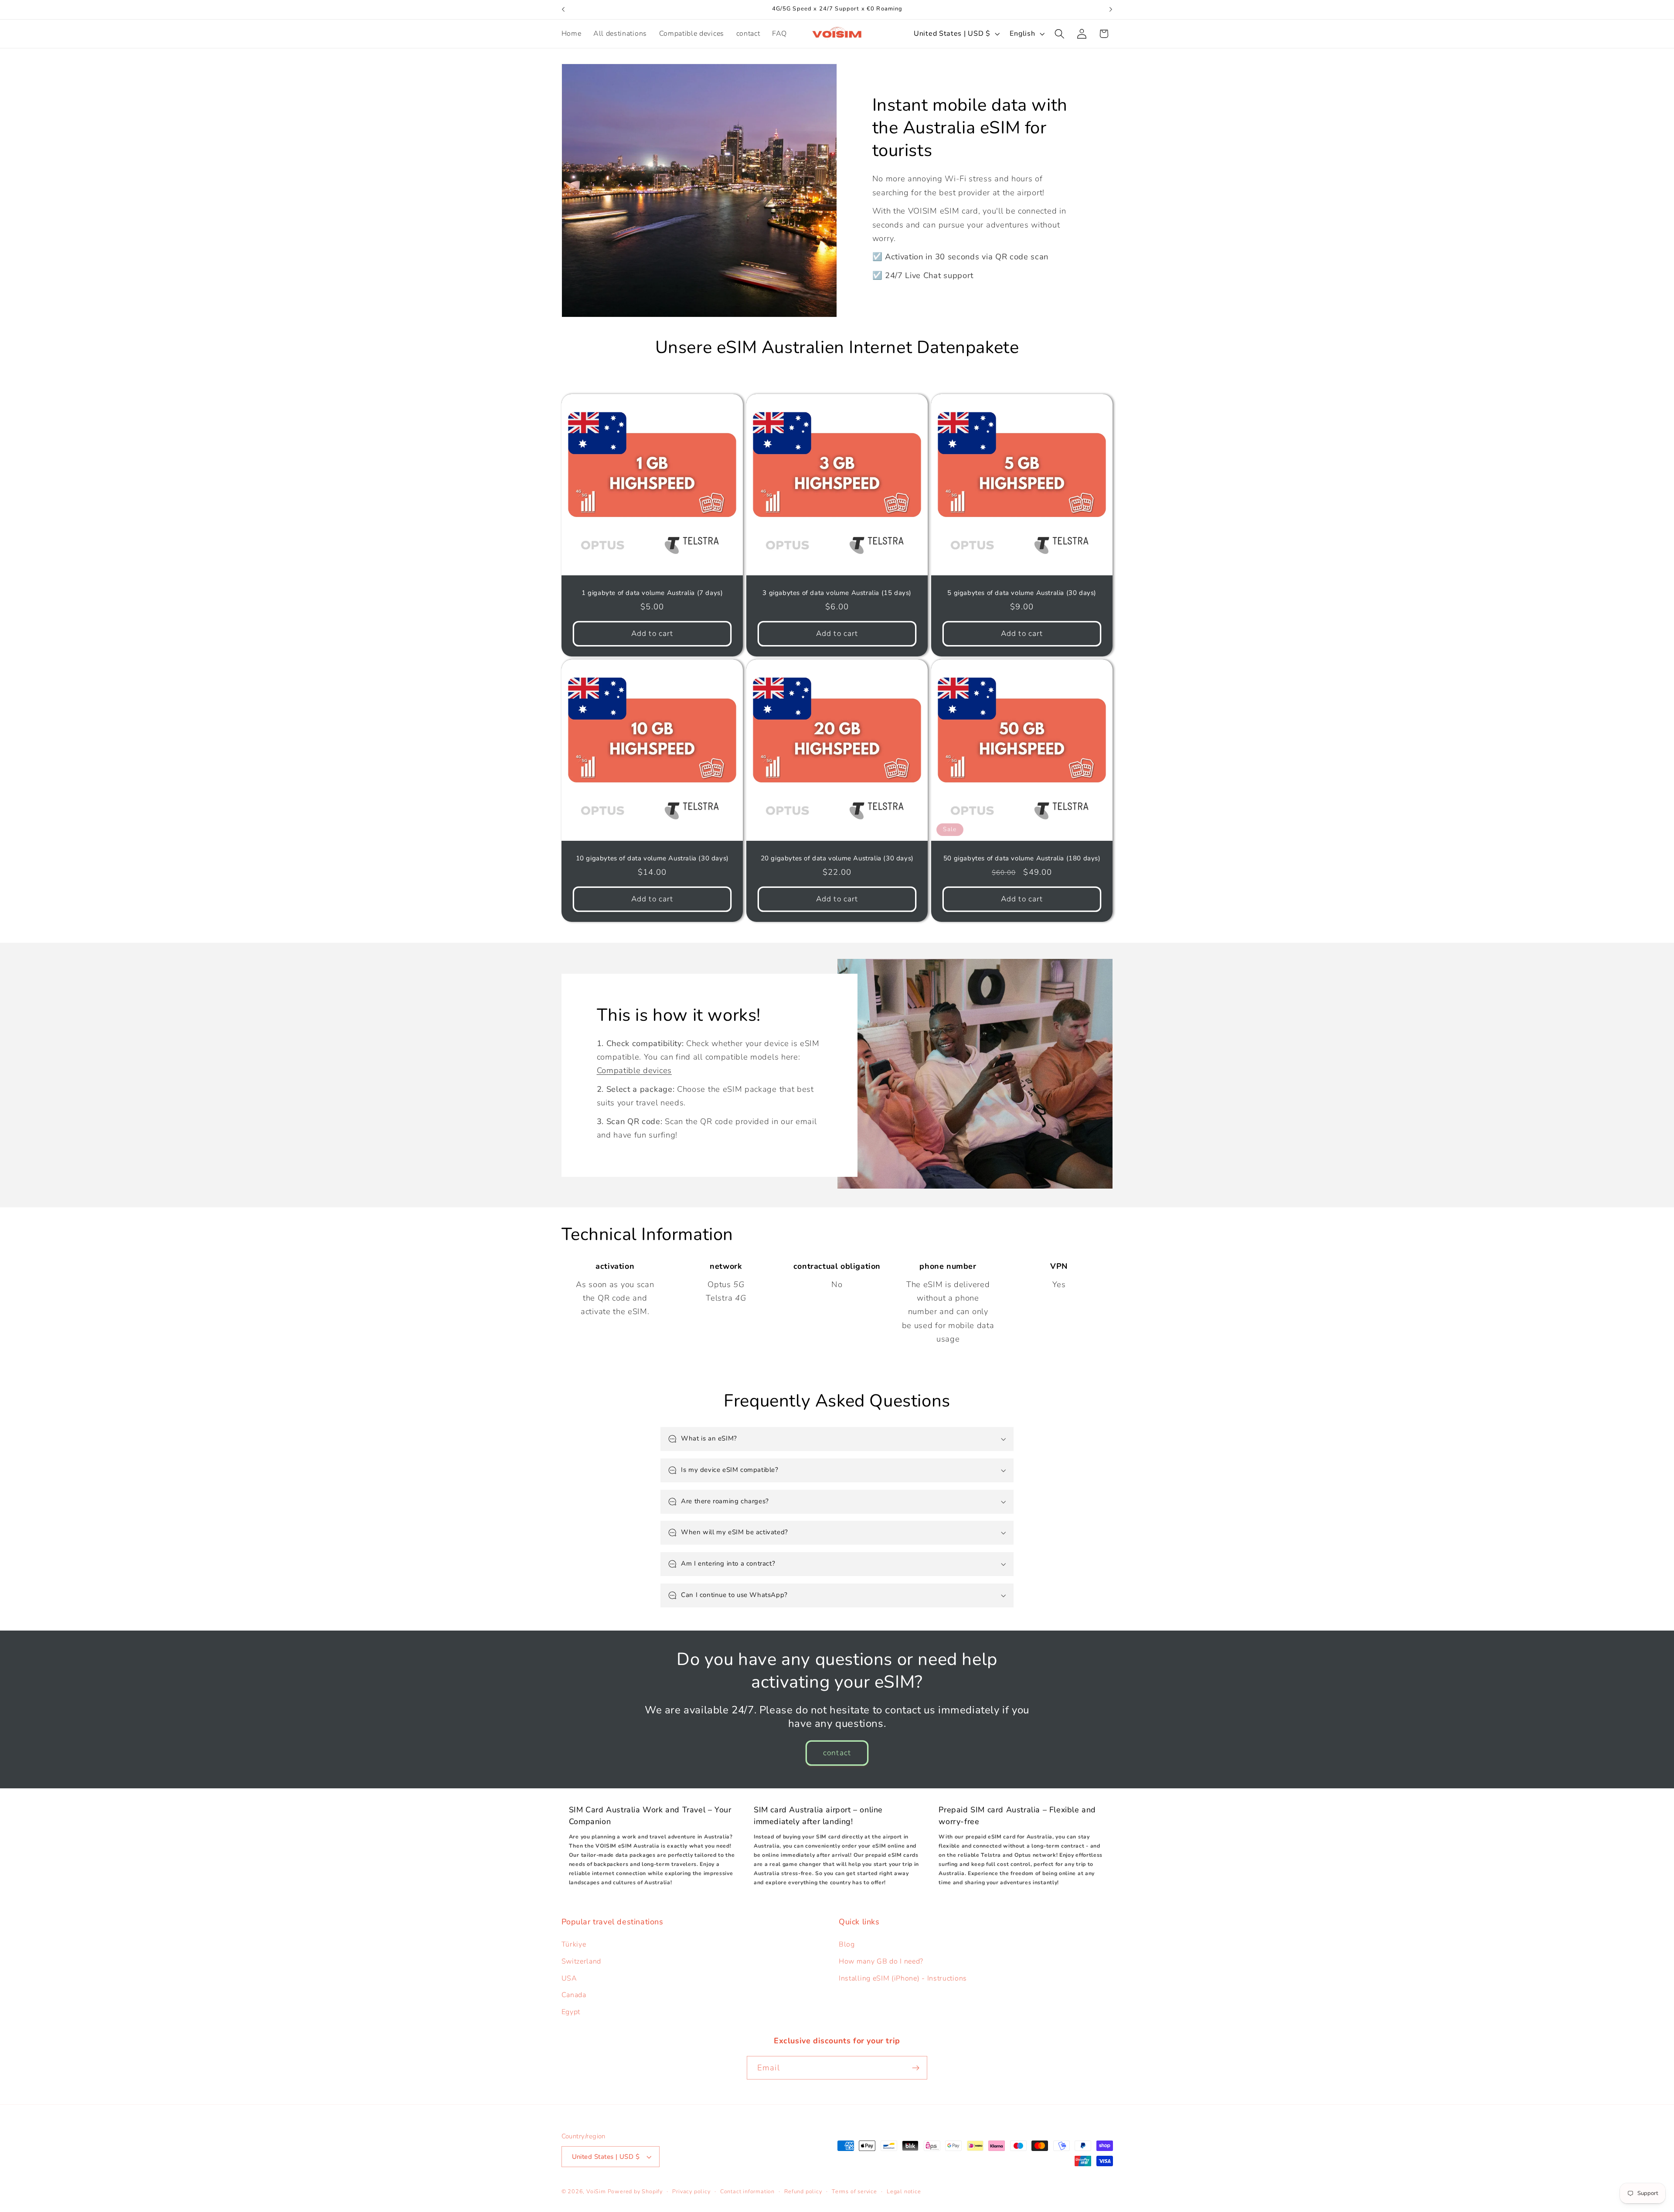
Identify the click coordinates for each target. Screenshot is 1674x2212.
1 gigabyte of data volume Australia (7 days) (652, 593)
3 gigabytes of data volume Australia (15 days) (837, 593)
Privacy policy (691, 2191)
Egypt (571, 2012)
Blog (847, 1944)
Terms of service (854, 2191)
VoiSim (596, 2191)
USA (569, 1978)
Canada (574, 1995)
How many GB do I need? (881, 1961)
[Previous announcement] (563, 10)
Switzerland (582, 1961)
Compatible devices (634, 1070)
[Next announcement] (1111, 10)
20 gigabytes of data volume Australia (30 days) (837, 859)
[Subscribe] (916, 2068)
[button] (1060, 34)
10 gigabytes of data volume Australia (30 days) (652, 859)
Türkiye (574, 1944)
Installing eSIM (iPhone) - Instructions (903, 1978)
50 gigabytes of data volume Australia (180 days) (1022, 859)
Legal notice (904, 2191)
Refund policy (803, 2191)
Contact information (747, 2191)
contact (837, 1753)
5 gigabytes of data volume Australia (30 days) (1022, 593)
